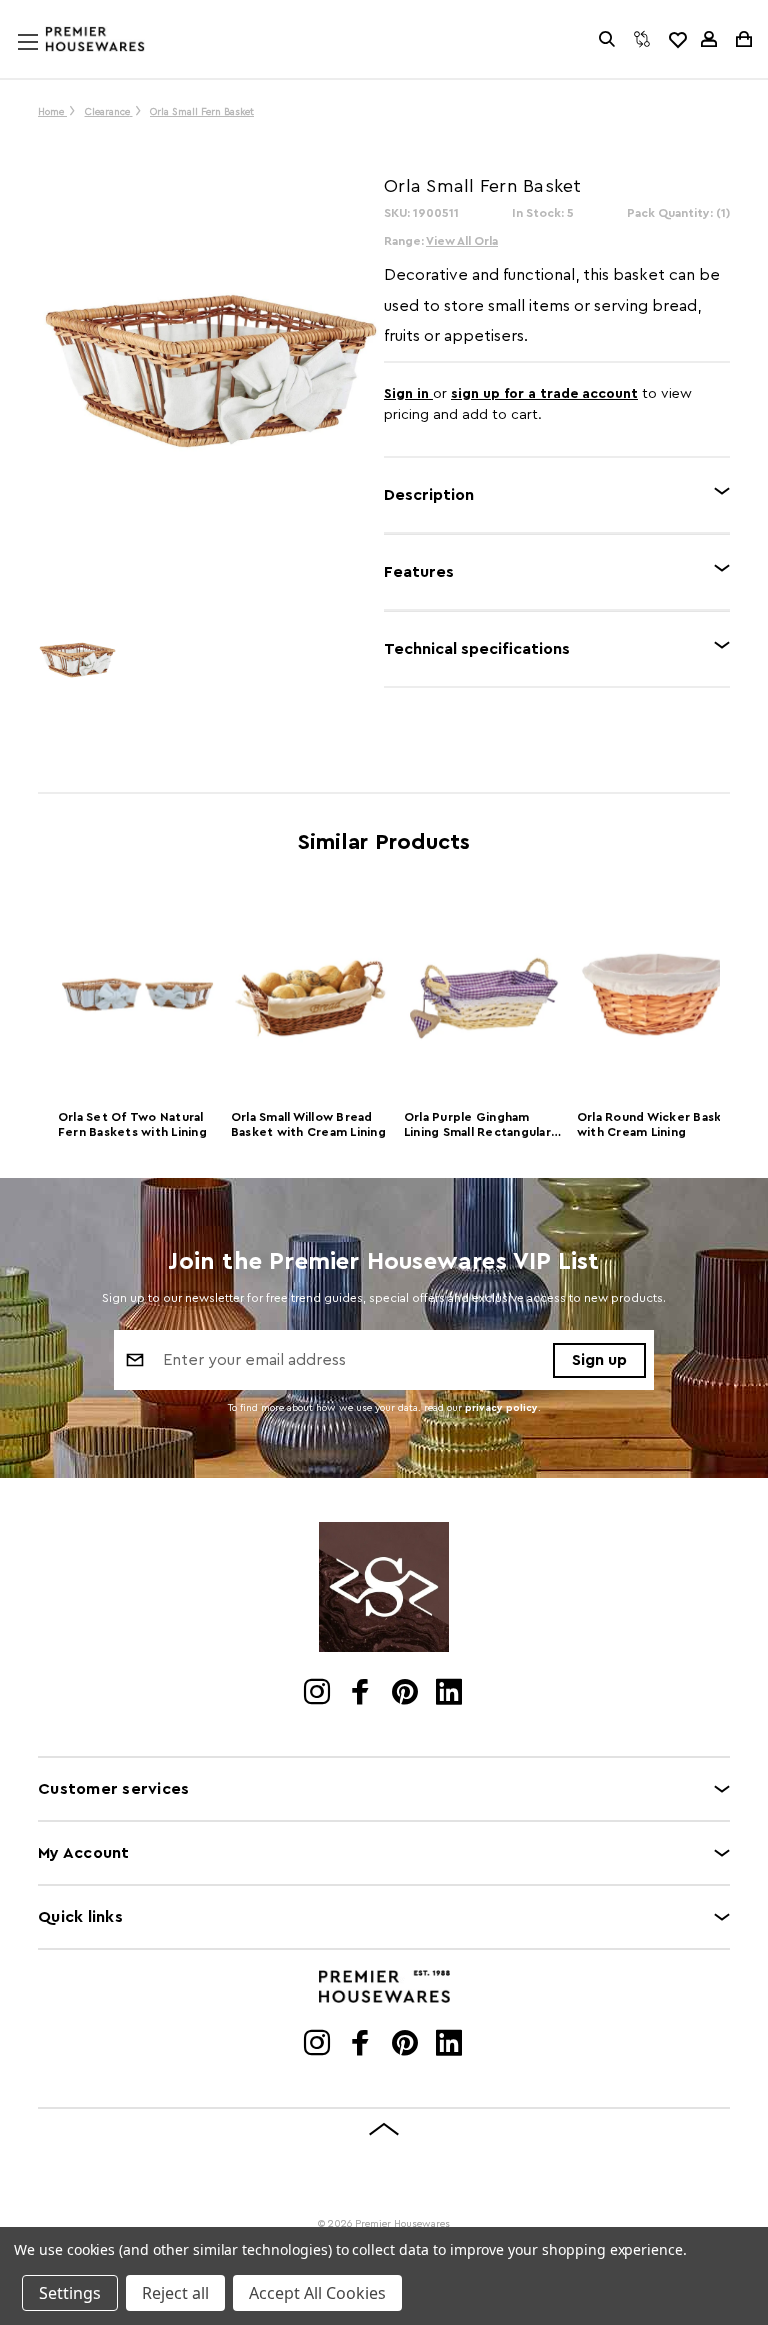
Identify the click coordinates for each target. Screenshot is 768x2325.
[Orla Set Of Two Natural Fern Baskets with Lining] (137, 995)
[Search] (607, 39)
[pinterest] (406, 1694)
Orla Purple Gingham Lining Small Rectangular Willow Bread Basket (477, 1126)
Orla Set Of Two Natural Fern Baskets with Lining (132, 1124)
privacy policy (501, 1408)
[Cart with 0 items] (742, 39)
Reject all (175, 2293)
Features (419, 572)
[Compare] (642, 39)
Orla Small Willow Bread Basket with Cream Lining (308, 1124)
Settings (70, 2293)
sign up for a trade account (544, 394)
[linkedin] (450, 1694)
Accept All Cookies (317, 2293)
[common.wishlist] (677, 39)
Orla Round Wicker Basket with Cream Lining (656, 1124)
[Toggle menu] (47, 61)
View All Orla (462, 241)
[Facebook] (362, 1694)
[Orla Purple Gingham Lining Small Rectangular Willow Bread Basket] (483, 995)
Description (429, 495)
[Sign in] (709, 39)
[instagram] (318, 1694)
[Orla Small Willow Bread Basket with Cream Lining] (310, 995)
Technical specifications (477, 649)
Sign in (408, 394)
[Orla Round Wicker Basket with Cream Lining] (656, 995)
